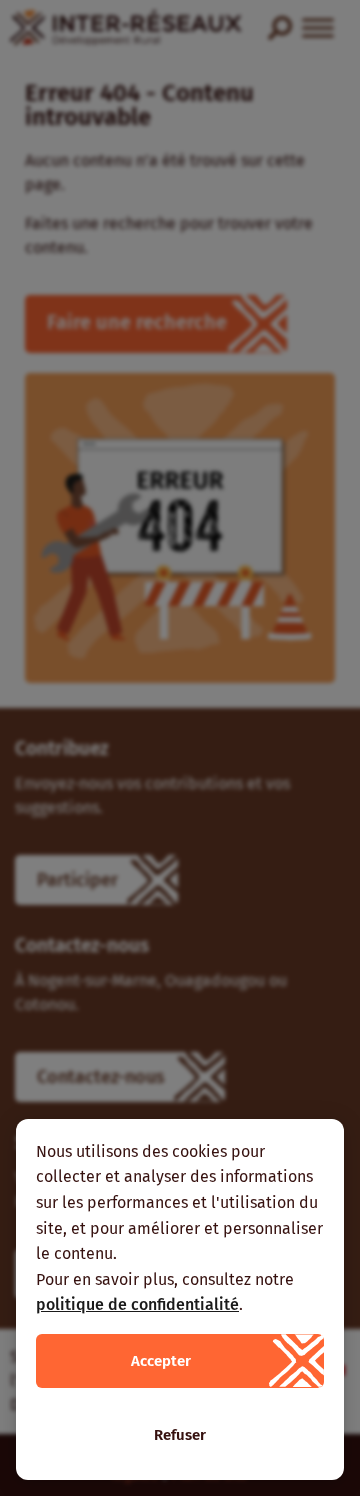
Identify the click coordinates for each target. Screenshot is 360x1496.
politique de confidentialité (137, 1304)
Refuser (180, 1435)
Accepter (161, 1361)
